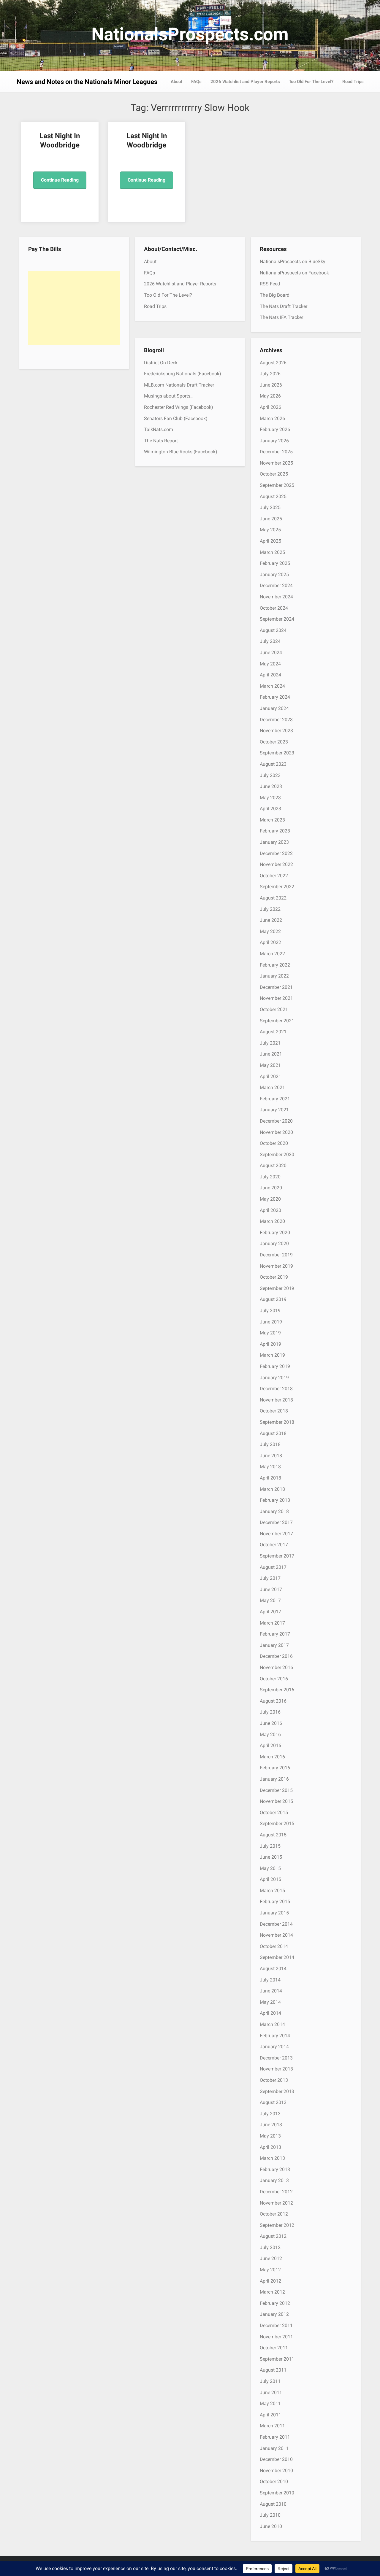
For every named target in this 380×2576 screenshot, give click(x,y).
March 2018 (272, 1489)
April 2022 (270, 942)
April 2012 (270, 2281)
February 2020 (275, 1233)
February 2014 (275, 2036)
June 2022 (271, 920)
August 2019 (273, 1299)
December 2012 (276, 2192)
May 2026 (270, 396)
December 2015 (276, 1790)
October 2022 (274, 876)
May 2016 (270, 1734)
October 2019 (274, 1277)
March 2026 (272, 418)
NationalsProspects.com (190, 34)
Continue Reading (60, 180)
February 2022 (275, 965)
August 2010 (273, 2504)
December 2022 (276, 853)
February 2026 (275, 429)
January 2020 (274, 1243)
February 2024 (275, 697)
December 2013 (276, 2058)
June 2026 (271, 385)
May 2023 (270, 798)
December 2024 (276, 585)
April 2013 (270, 2147)
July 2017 (270, 1578)
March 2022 (272, 954)
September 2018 (277, 1422)
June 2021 (271, 1054)
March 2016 (272, 1757)
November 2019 (276, 1266)
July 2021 (270, 1043)
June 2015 (271, 1857)
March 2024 (272, 686)
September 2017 (277, 1556)
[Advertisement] (74, 308)
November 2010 (276, 2471)
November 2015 (276, 1801)
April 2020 (270, 1210)
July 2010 (270, 2515)
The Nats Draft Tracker (284, 306)
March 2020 (272, 1221)
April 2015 (270, 1879)
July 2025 (270, 507)
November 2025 (276, 463)
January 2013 (274, 2180)
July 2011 (270, 2381)
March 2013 (272, 2158)
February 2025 (275, 563)
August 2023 (273, 764)
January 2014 (274, 2047)
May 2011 (270, 2403)
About (176, 82)
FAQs (196, 82)
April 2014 (270, 2013)
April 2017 (270, 1612)
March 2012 (272, 2292)
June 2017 (271, 1589)
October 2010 (274, 2482)
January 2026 (274, 441)
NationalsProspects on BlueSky (293, 262)
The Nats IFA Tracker (281, 317)
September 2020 (277, 1154)
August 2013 (273, 2102)
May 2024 (270, 664)
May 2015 (270, 1868)
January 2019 (274, 1378)
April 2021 (270, 1076)
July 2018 (270, 1444)
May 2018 (270, 1467)
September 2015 (277, 1823)
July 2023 (270, 775)
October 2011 (274, 2348)
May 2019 (270, 1333)
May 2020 (270, 1199)
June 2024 (271, 653)
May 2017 (270, 1600)
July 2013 (270, 2114)
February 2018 (275, 1500)
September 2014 (277, 1957)
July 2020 (270, 1177)
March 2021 (272, 1087)
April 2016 (270, 1745)
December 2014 (276, 1924)
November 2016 (276, 1667)
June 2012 (271, 2258)
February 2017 (275, 1634)
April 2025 (270, 541)
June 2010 (271, 2526)
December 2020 (276, 1121)
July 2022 (270, 909)
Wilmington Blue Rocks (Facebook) (181, 452)
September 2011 (277, 2359)
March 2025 (272, 552)
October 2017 (274, 1545)
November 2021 (276, 998)
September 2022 (277, 887)
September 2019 (277, 1288)
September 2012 (277, 2225)
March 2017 (272, 1623)
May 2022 (270, 931)
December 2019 (276, 1255)
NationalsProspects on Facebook (294, 273)
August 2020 (273, 1165)
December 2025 (276, 452)
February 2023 (275, 831)
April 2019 (270, 1344)
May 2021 (270, 1065)
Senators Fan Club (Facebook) (176, 418)
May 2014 (270, 2002)
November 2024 (276, 597)
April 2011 (270, 2415)
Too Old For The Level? (311, 82)
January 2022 (274, 976)
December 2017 (276, 1522)
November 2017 (276, 1534)
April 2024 (270, 675)
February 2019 (275, 1366)
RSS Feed (270, 284)
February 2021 (275, 1099)
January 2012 (274, 2314)
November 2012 (276, 2203)
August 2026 (273, 363)
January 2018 (274, 1511)
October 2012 (274, 2214)
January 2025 (274, 575)
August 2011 (273, 2370)
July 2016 (270, 1712)
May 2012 (270, 2270)
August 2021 (273, 1032)
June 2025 (271, 519)
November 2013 (276, 2069)
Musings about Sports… (169, 396)
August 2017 (273, 1567)
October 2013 (274, 2080)
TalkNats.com (159, 429)
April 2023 (270, 809)
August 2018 (273, 1433)
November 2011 (276, 2337)
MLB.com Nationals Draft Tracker (179, 385)
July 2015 (270, 1846)
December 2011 (276, 2325)
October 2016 (274, 1679)
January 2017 (274, 1645)
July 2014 (270, 1980)
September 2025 (277, 485)
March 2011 (272, 2426)
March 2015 (272, 1891)
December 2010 (276, 2459)
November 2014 (276, 1935)
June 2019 (271, 1322)
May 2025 (270, 530)
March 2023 (272, 820)
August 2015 (273, 1835)
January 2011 (274, 2448)
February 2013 (275, 2169)
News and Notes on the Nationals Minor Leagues (87, 82)
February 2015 (275, 1902)
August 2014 (273, 1969)
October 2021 (274, 1009)
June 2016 (271, 1723)
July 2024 (270, 641)
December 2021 (276, 987)
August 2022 (273, 898)
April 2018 (270, 1478)
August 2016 (273, 1701)
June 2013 (271, 2125)
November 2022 (276, 864)
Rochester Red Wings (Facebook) (179, 407)
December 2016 (276, 1656)
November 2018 (276, 1400)
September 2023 (277, 753)
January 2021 (274, 1110)
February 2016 (275, 1768)
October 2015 (274, 1813)
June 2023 (271, 786)
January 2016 (274, 1779)
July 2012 (270, 2247)
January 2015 (274, 1913)
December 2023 (276, 720)
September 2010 (277, 2493)
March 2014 (272, 2024)
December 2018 (276, 1389)
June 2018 (271, 1456)
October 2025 (274, 474)
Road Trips (353, 82)
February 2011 (275, 2437)
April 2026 (270, 407)
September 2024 (277, 619)
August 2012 (273, 2236)
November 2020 (276, 1132)
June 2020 (271, 1188)
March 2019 (272, 1355)
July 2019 (270, 1311)
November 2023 (276, 731)
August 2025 (273, 496)
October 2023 (274, 742)
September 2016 (277, 1690)
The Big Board (275, 295)
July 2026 (270, 374)
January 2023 (274, 842)
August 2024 (273, 630)
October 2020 (274, 1143)
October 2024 (274, 608)
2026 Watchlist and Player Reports (245, 82)
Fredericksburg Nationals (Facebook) (183, 374)
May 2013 (270, 2136)
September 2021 (277, 1021)
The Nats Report (161, 441)
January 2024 (274, 708)
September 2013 (277, 2091)
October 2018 (274, 1411)
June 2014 (271, 1991)
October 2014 (274, 1946)
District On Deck (161, 363)
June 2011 (271, 2393)
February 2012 (275, 2303)
